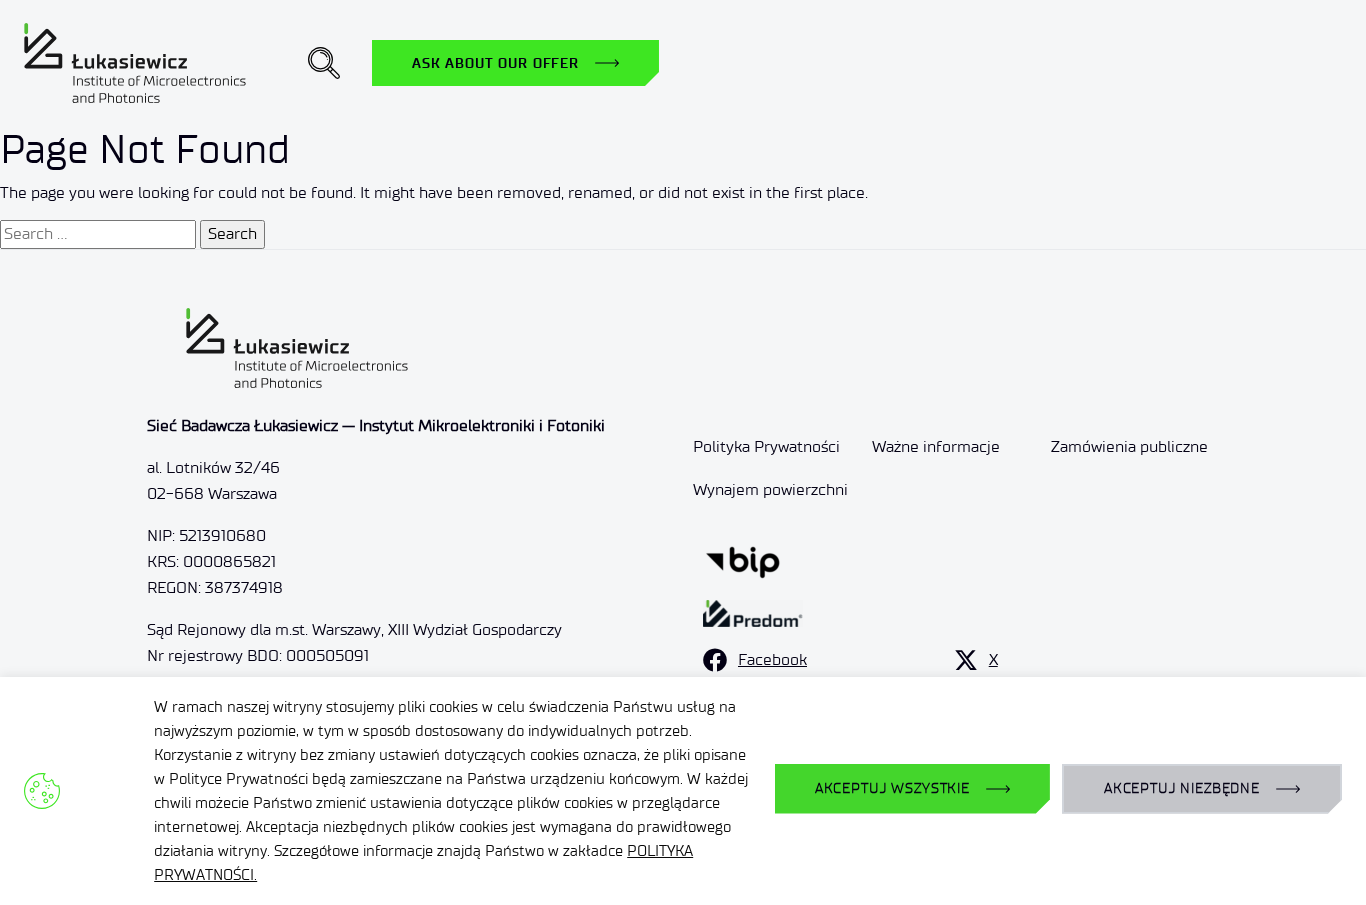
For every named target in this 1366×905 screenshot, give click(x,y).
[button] (324, 63)
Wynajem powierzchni (770, 489)
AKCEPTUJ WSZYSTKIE (892, 788)
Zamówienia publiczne (1129, 446)
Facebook (772, 659)
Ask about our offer (495, 63)
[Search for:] (98, 234)
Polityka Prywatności (766, 446)
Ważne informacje (936, 446)
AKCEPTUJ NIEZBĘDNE (1182, 788)
